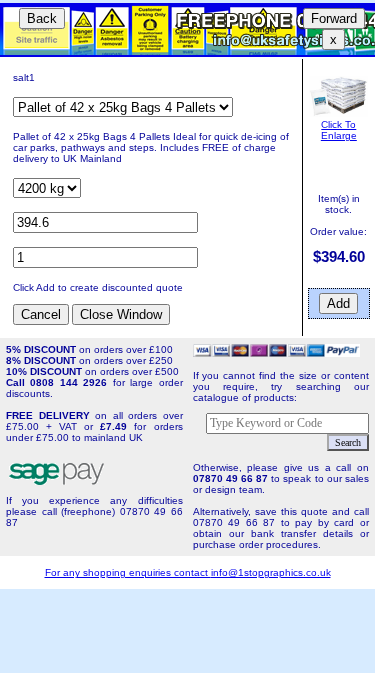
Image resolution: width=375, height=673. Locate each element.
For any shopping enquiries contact (128, 572)
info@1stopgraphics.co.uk (271, 572)
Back (42, 18)
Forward (334, 18)
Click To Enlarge (339, 130)
